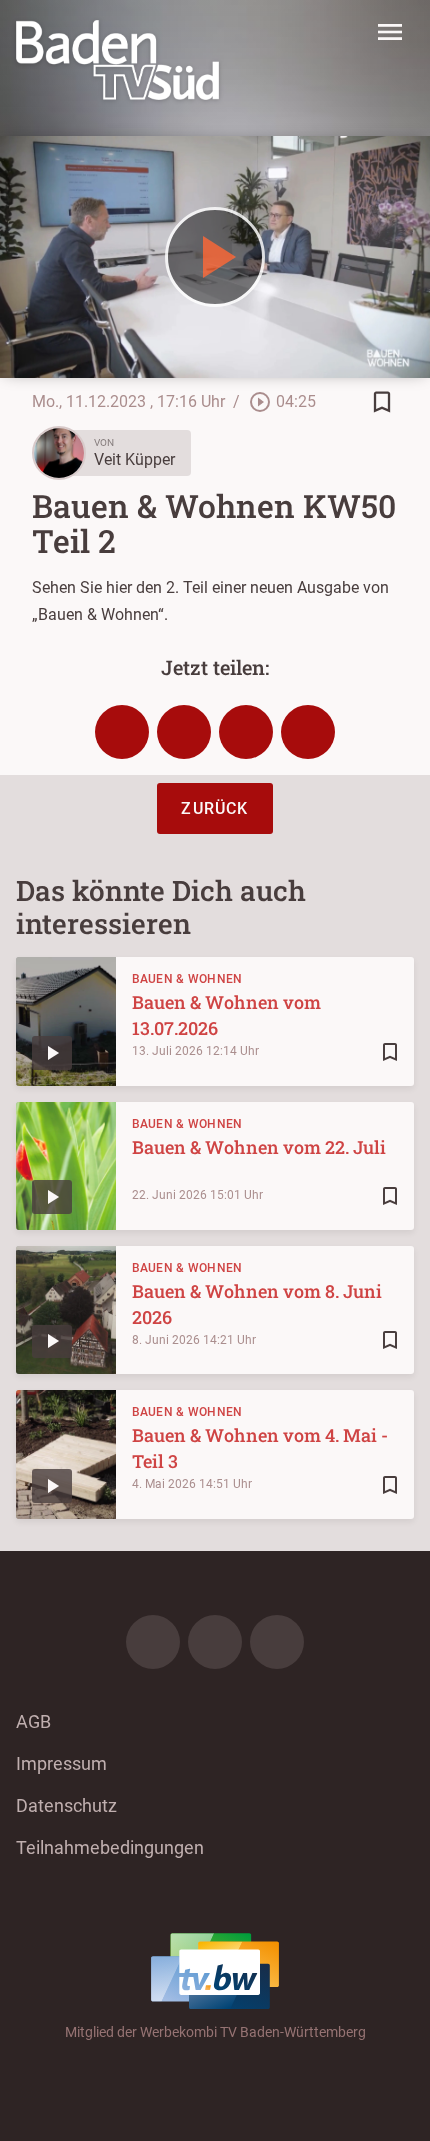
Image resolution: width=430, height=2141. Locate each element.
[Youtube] (277, 1642)
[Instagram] (215, 1642)
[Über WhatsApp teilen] (246, 732)
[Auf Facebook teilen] (122, 732)
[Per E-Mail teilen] (308, 732)
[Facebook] (153, 1642)
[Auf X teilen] (184, 732)
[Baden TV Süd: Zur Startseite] (117, 60)
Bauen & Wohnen (187, 979)
